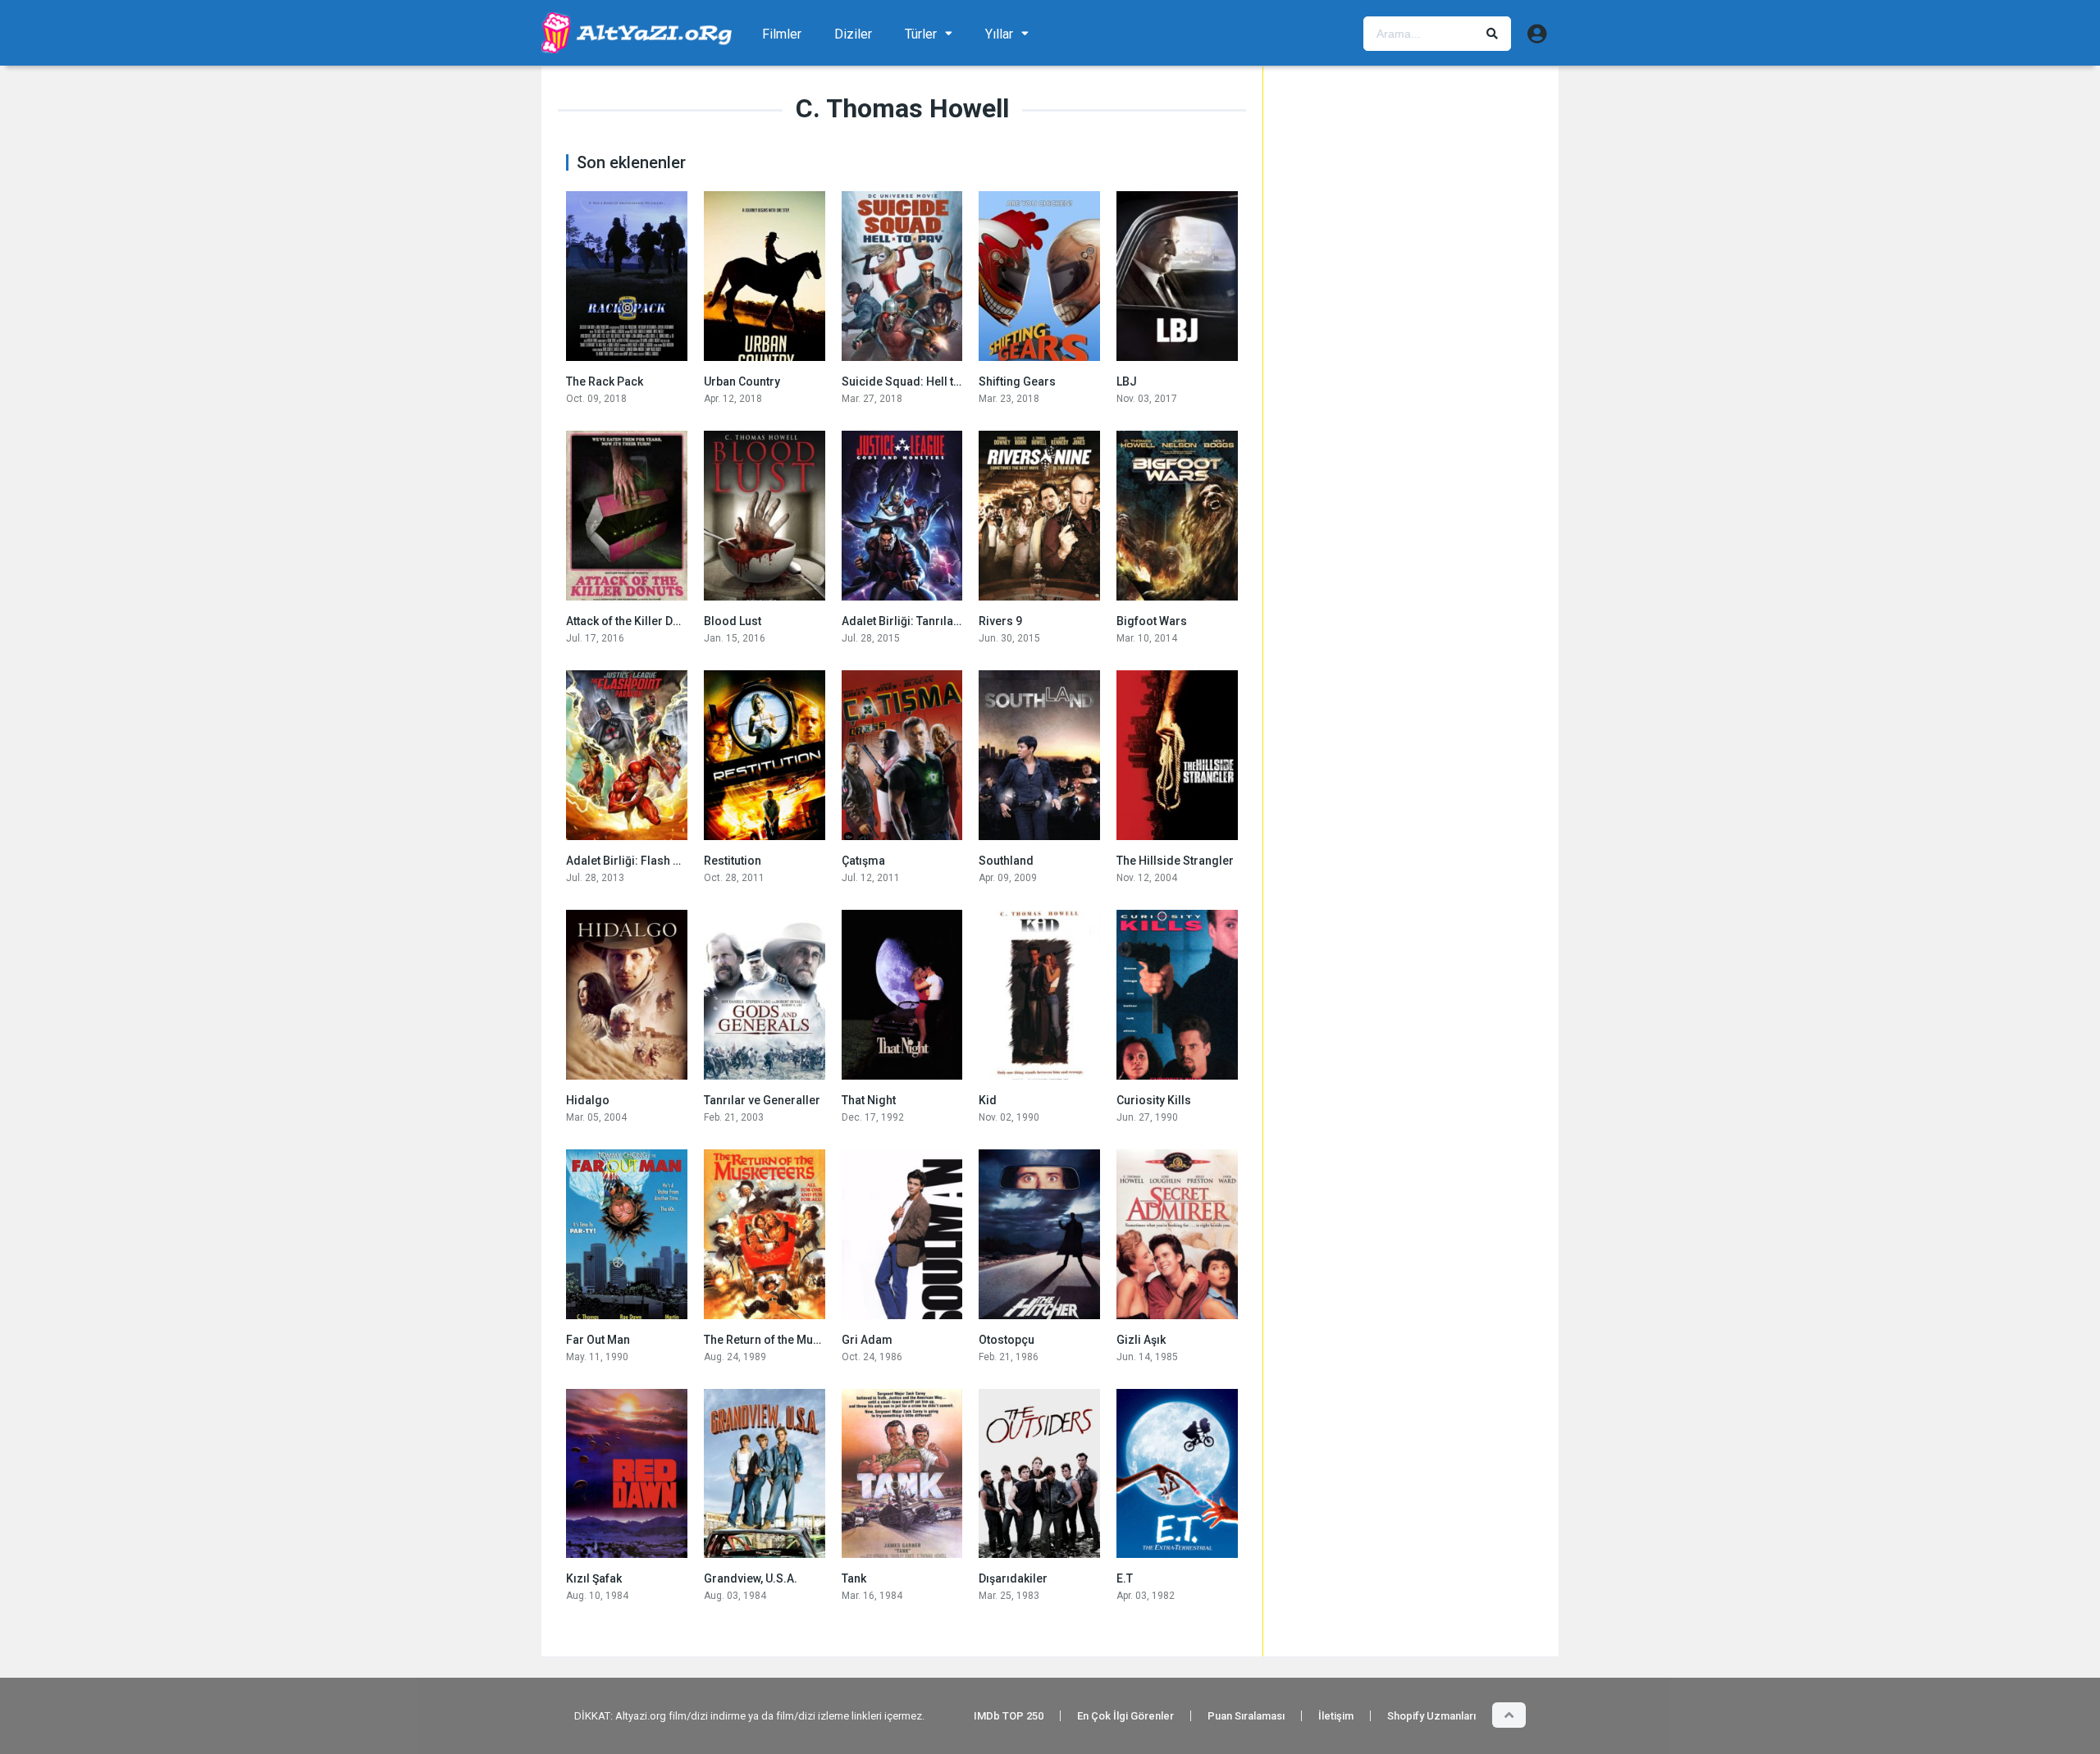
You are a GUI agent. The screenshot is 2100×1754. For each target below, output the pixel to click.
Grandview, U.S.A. (751, 1578)
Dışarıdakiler (1013, 1578)
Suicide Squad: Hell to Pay (912, 381)
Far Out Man (598, 1340)
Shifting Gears (1017, 381)
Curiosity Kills (1154, 1100)
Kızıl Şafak (594, 1578)
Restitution (733, 861)
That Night (869, 1100)
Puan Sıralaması (1246, 1716)
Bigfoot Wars (1152, 621)
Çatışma (863, 861)
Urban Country (742, 381)
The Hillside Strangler (1175, 861)
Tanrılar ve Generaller (762, 1100)
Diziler (853, 34)
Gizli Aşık (1141, 1340)
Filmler (782, 34)
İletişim (1336, 1716)
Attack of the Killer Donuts (635, 621)
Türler (921, 34)
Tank (854, 1578)
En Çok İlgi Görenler (1125, 1716)
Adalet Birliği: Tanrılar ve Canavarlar (938, 621)
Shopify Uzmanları (1431, 1716)
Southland (1006, 861)
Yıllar (999, 34)
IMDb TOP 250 (1009, 1716)
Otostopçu (1007, 1340)
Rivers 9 (1000, 621)
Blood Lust (733, 621)
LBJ (1127, 381)
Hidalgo (588, 1100)
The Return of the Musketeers (782, 1340)
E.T (1125, 1578)
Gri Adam (867, 1340)
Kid (988, 1100)
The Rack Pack (605, 381)
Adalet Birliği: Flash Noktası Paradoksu (671, 861)
